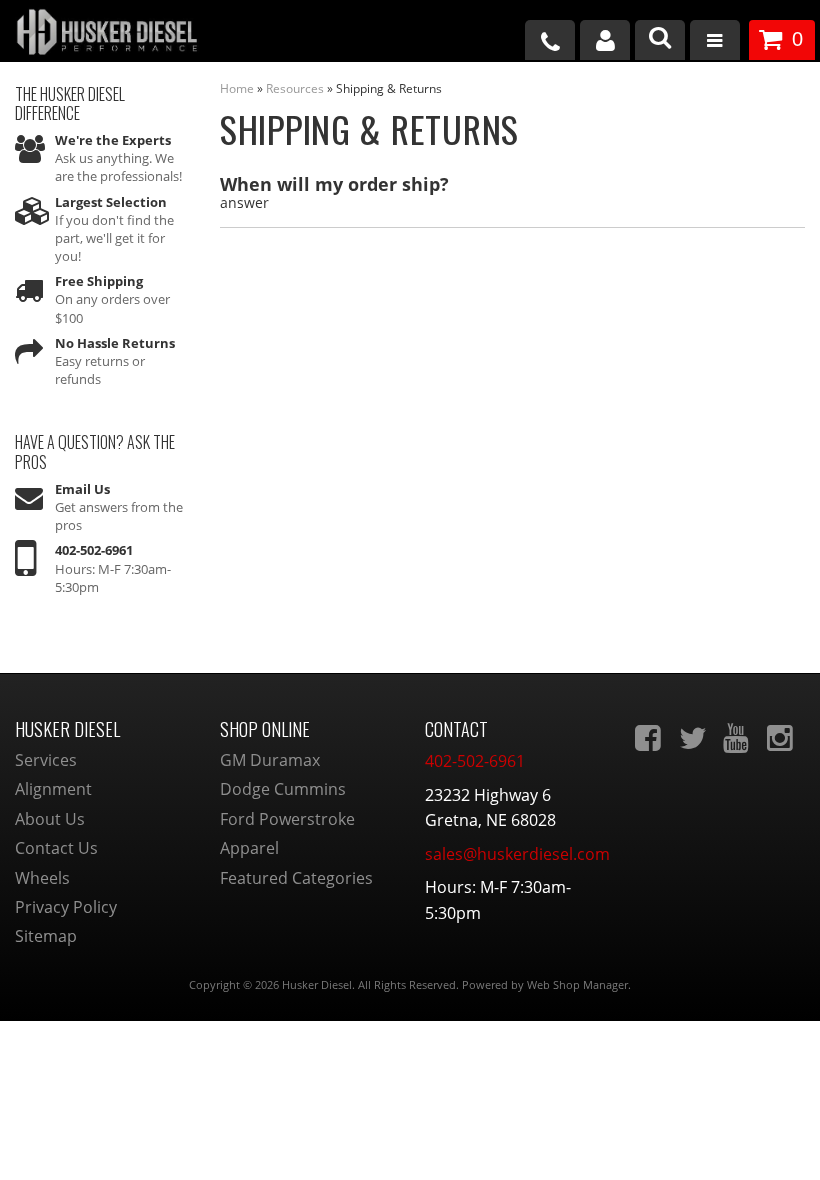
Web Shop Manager (577, 984)
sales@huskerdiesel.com (517, 854)
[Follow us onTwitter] (694, 738)
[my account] (605, 40)
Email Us (82, 489)
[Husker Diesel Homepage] (136, 34)
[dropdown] (715, 42)
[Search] (660, 40)
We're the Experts (113, 140)
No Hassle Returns (115, 343)
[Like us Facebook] (650, 738)
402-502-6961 (94, 550)
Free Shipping (99, 281)
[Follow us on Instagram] (782, 738)
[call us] (550, 40)
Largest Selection (111, 202)
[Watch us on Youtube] (738, 738)
